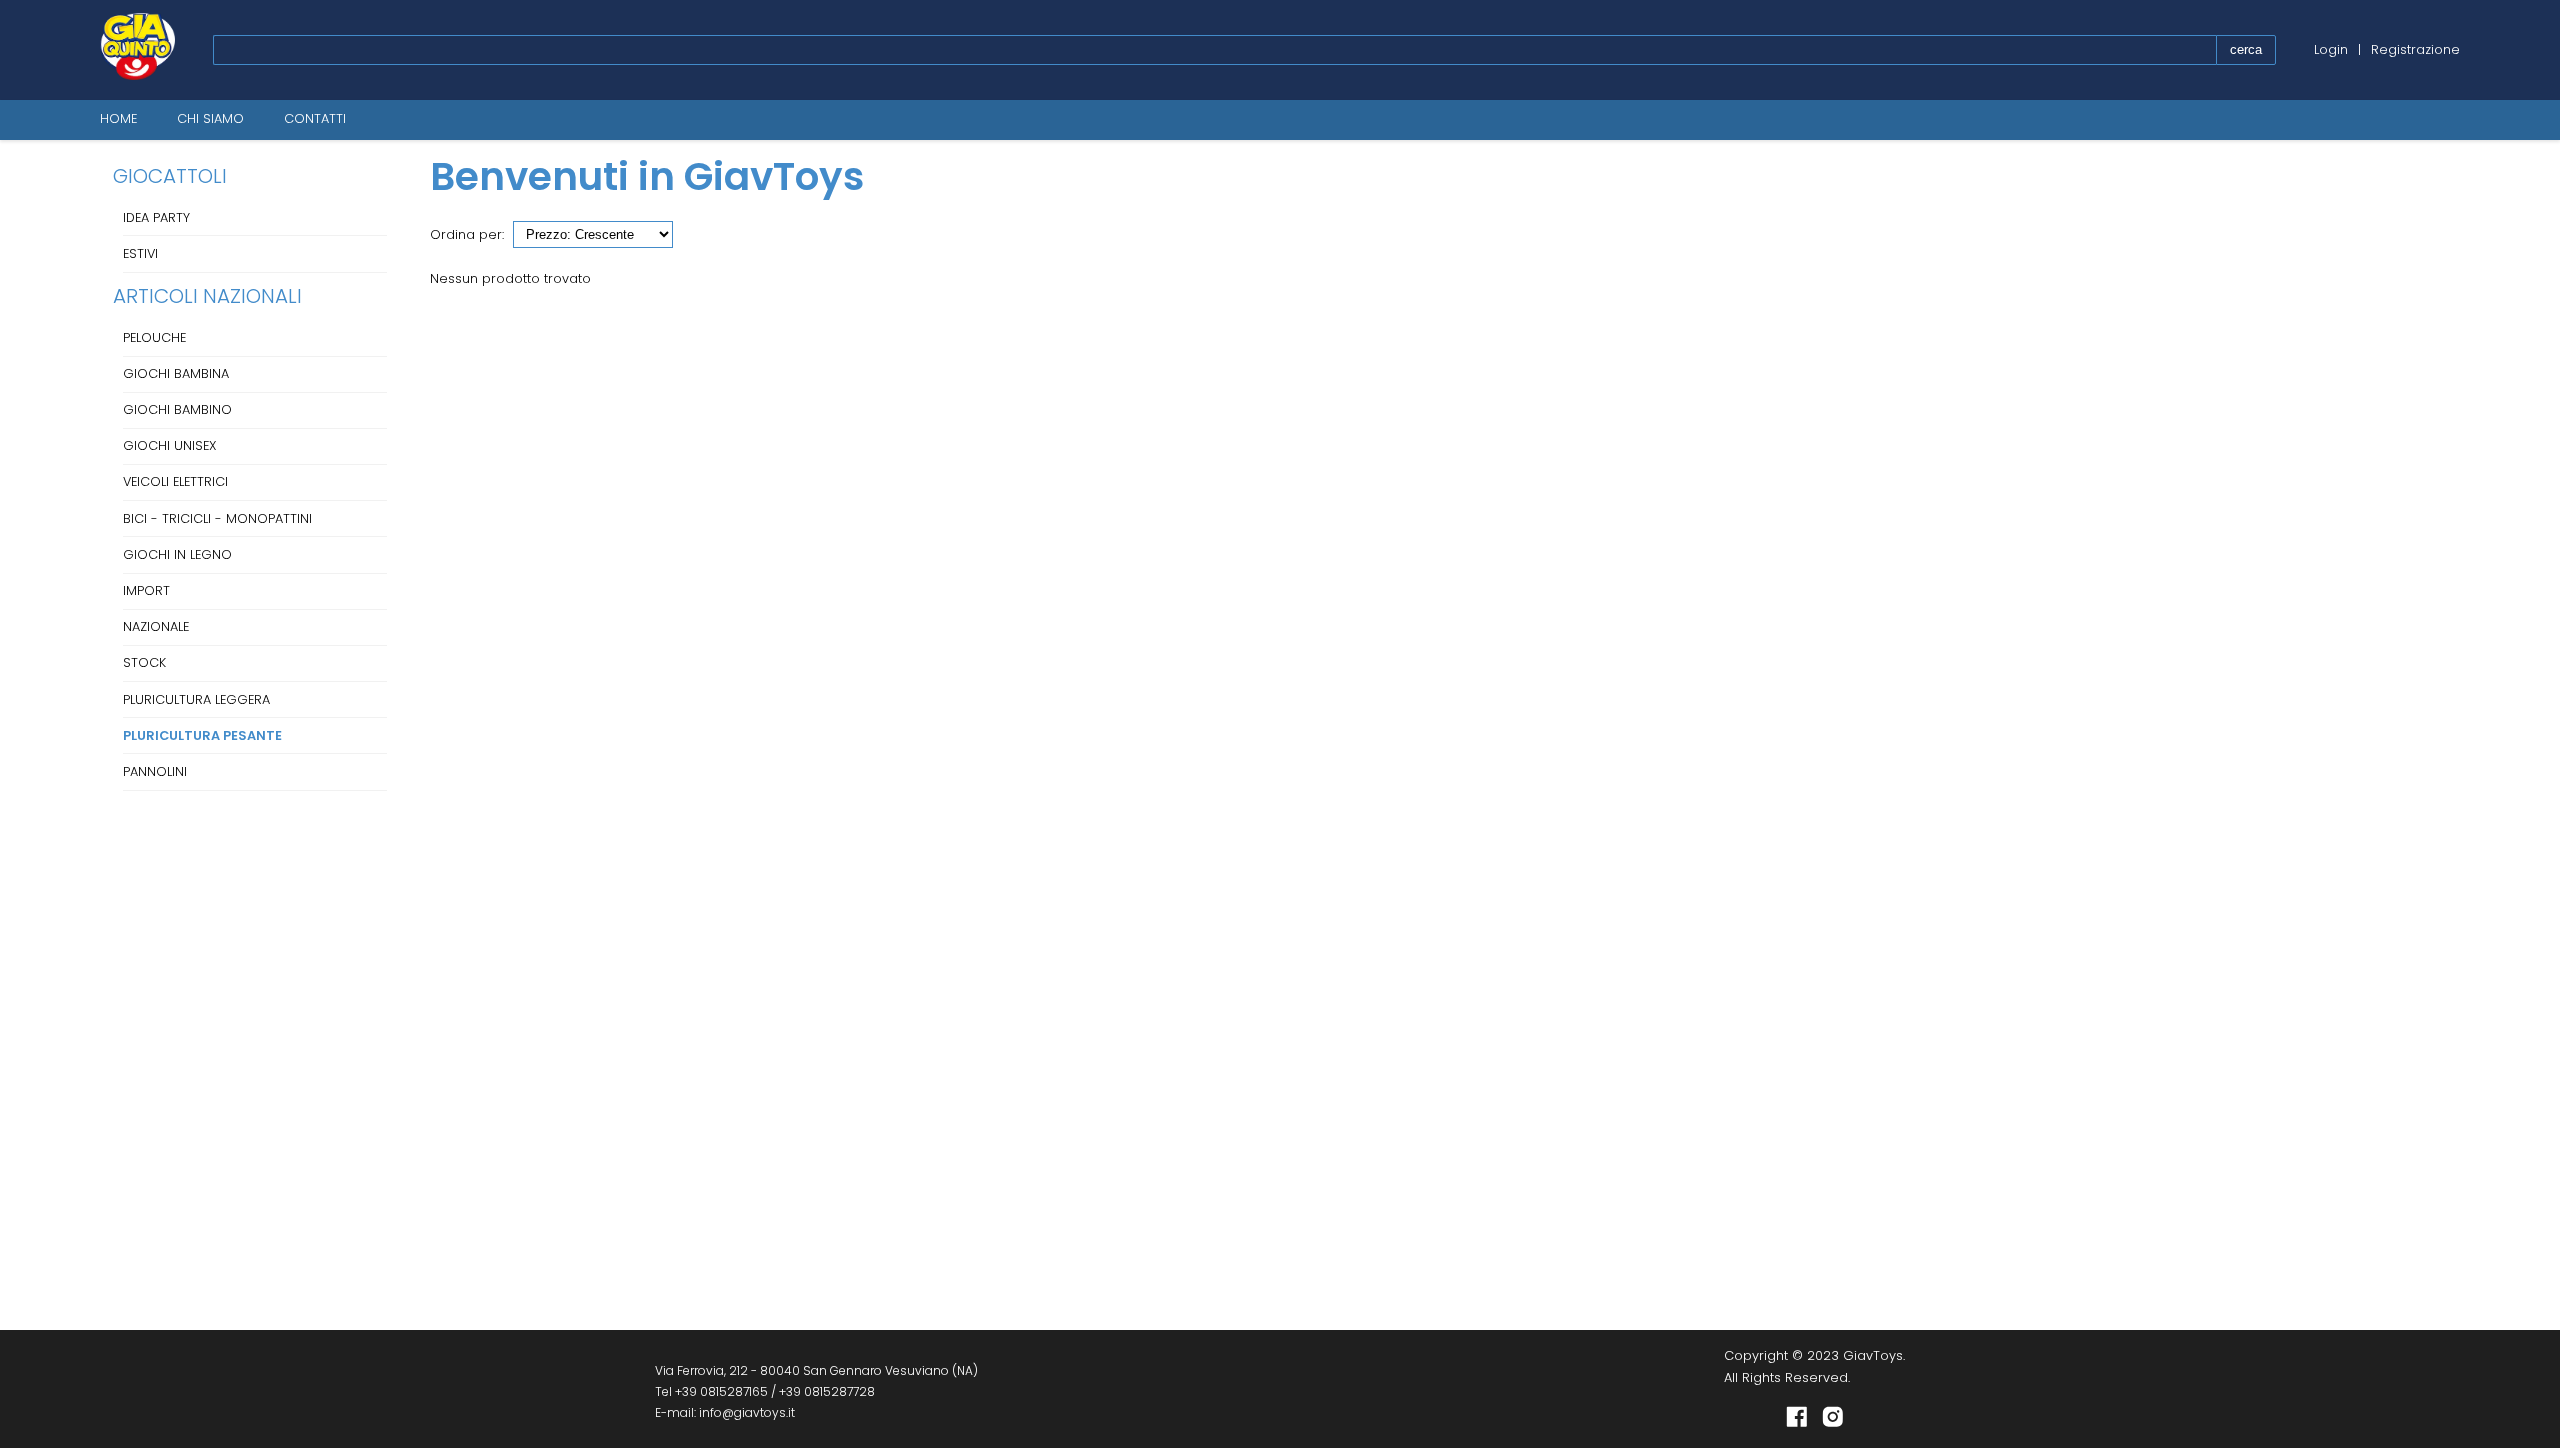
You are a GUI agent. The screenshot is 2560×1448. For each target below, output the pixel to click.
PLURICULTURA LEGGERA (196, 699)
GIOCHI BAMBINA (176, 373)
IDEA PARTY (156, 217)
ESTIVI (140, 253)
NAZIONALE (156, 626)
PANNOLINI (155, 771)
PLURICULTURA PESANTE (202, 735)
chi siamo (210, 118)
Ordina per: (467, 234)
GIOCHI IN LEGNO (177, 554)
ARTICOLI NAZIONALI (207, 296)
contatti (315, 118)
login (2331, 49)
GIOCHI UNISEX (169, 445)
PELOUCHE (154, 337)
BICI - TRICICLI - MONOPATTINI (217, 518)
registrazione (2415, 49)
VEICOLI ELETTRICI (175, 481)
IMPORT (146, 590)
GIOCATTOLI (170, 176)
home (118, 118)
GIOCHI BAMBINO (177, 409)
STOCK (144, 662)
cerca (2246, 49)
